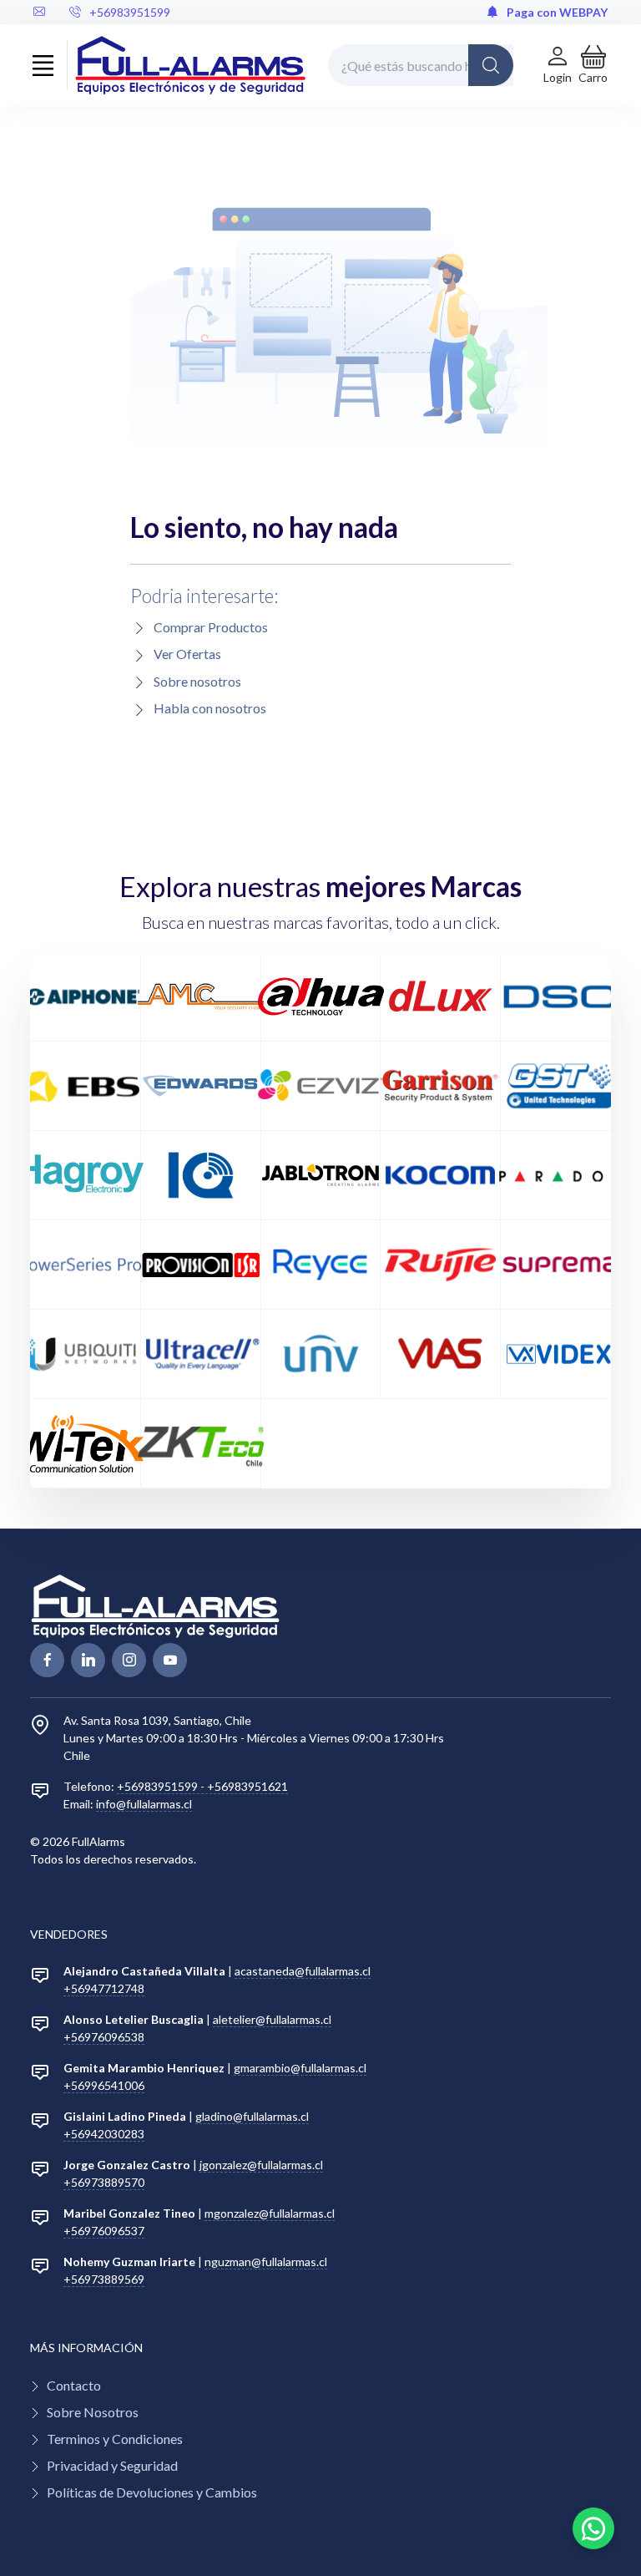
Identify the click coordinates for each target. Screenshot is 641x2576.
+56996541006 (104, 2085)
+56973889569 (104, 2279)
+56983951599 (130, 12)
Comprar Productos (211, 627)
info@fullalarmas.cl (144, 1804)
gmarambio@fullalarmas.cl (300, 2068)
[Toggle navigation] (43, 65)
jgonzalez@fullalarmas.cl (261, 2165)
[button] (593, 65)
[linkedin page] (88, 1660)
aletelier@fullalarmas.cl (272, 2019)
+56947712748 (104, 1988)
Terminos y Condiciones (115, 2439)
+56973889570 (104, 2182)
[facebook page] (47, 1660)
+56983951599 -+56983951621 (202, 1786)
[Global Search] (491, 65)
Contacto (74, 2385)
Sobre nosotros (197, 681)
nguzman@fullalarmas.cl (266, 2262)
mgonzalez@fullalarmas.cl (270, 2213)
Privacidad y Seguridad (112, 2465)
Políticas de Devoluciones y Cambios (152, 2492)
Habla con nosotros (210, 708)
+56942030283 (104, 2134)
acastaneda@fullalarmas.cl (303, 1971)
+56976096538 (104, 2037)
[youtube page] (170, 1660)
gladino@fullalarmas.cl (252, 2116)
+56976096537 (104, 2231)
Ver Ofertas (187, 654)
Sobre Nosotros (93, 2412)
